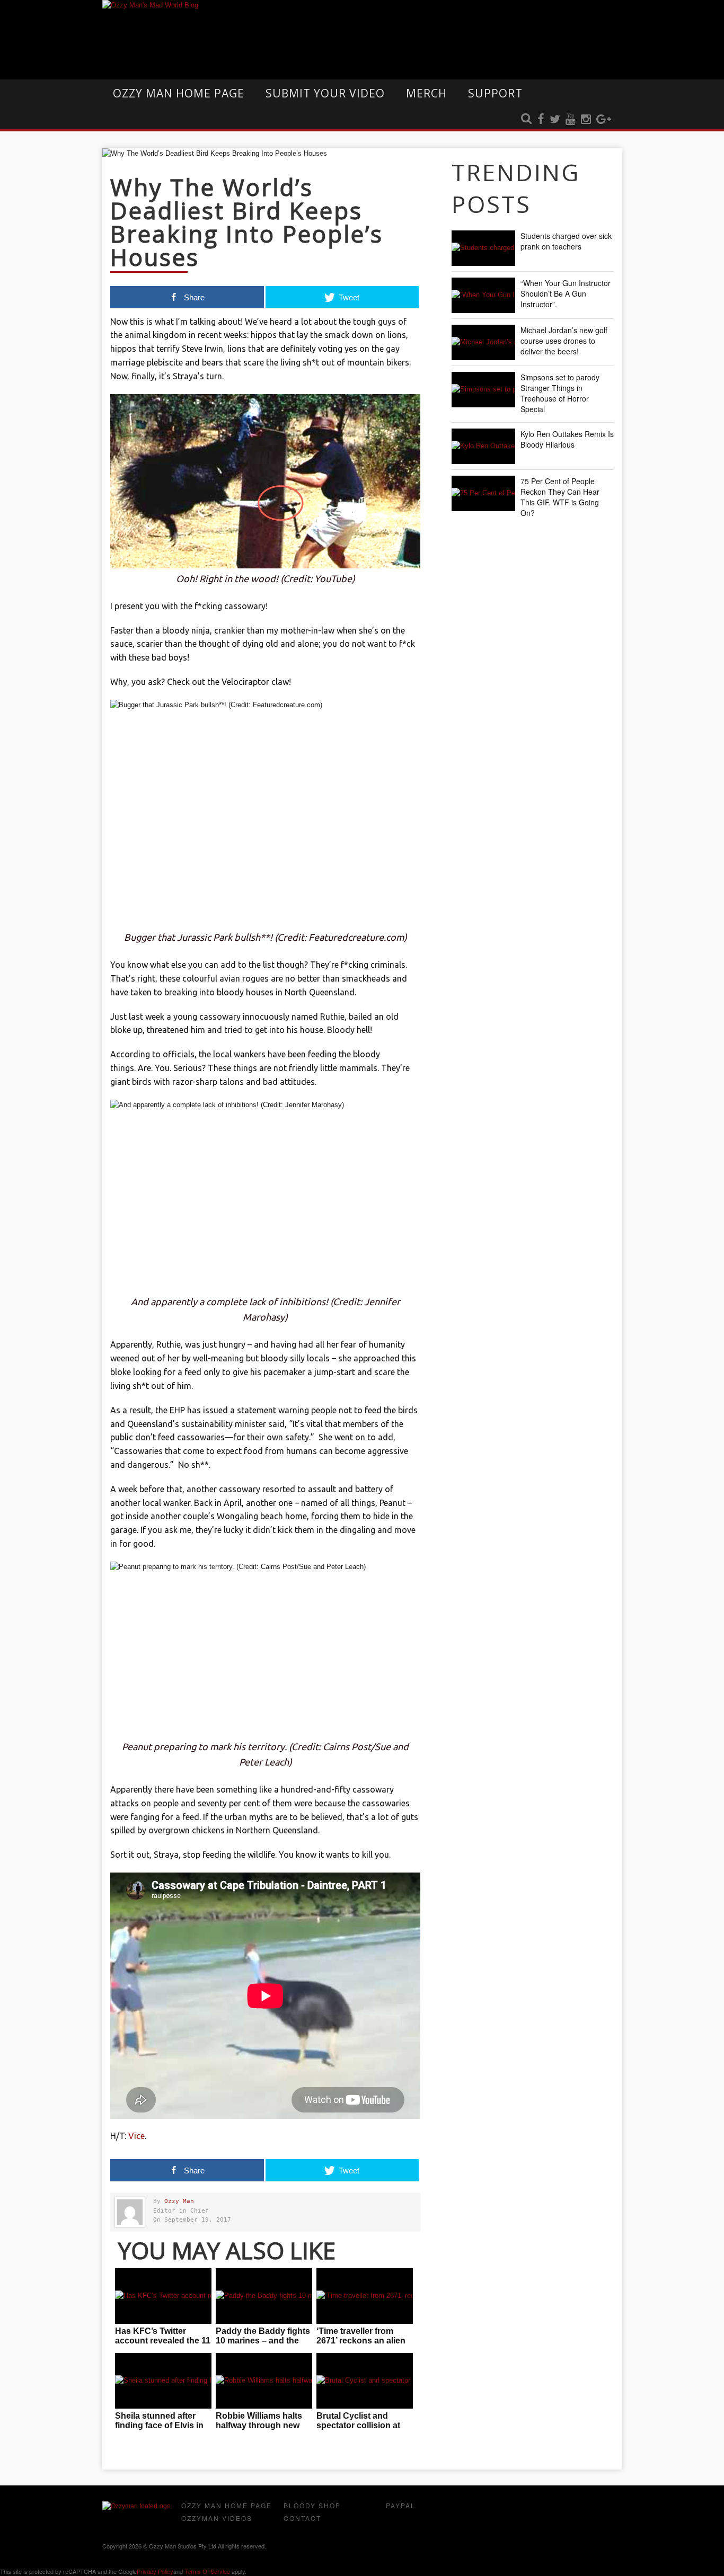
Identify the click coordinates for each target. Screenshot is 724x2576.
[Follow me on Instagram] (586, 120)
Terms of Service (207, 2571)
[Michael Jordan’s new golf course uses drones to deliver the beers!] (483, 342)
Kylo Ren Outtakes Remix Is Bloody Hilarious (567, 439)
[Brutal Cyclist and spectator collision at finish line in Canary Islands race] (365, 2381)
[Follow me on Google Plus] (604, 120)
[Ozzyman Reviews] (136, 2506)
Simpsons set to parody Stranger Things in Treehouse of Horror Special (560, 393)
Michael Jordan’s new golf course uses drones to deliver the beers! (564, 341)
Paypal (401, 2505)
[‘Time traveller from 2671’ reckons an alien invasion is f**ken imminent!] (365, 2296)
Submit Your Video (325, 93)
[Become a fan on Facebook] (541, 120)
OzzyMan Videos (217, 2518)
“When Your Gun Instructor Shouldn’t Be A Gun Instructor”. (566, 293)
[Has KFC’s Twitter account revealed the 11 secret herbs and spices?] (163, 2296)
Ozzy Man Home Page (179, 93)
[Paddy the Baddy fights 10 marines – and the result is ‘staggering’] (264, 2296)
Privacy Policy (155, 2571)
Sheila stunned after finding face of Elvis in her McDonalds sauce (159, 2425)
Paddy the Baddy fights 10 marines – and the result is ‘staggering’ (263, 2341)
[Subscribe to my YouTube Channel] (571, 120)
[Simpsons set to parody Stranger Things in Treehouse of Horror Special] (483, 390)
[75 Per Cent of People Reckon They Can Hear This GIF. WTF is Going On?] (483, 493)
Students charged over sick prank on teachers (566, 241)
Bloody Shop (312, 2505)
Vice (136, 2136)
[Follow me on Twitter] (555, 120)
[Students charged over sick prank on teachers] (483, 248)
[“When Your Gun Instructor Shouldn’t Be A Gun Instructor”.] (483, 295)
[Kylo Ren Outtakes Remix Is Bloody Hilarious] (483, 446)
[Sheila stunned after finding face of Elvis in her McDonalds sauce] (163, 2381)
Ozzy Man (179, 2201)
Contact (302, 2518)
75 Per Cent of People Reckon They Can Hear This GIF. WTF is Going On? (560, 497)
